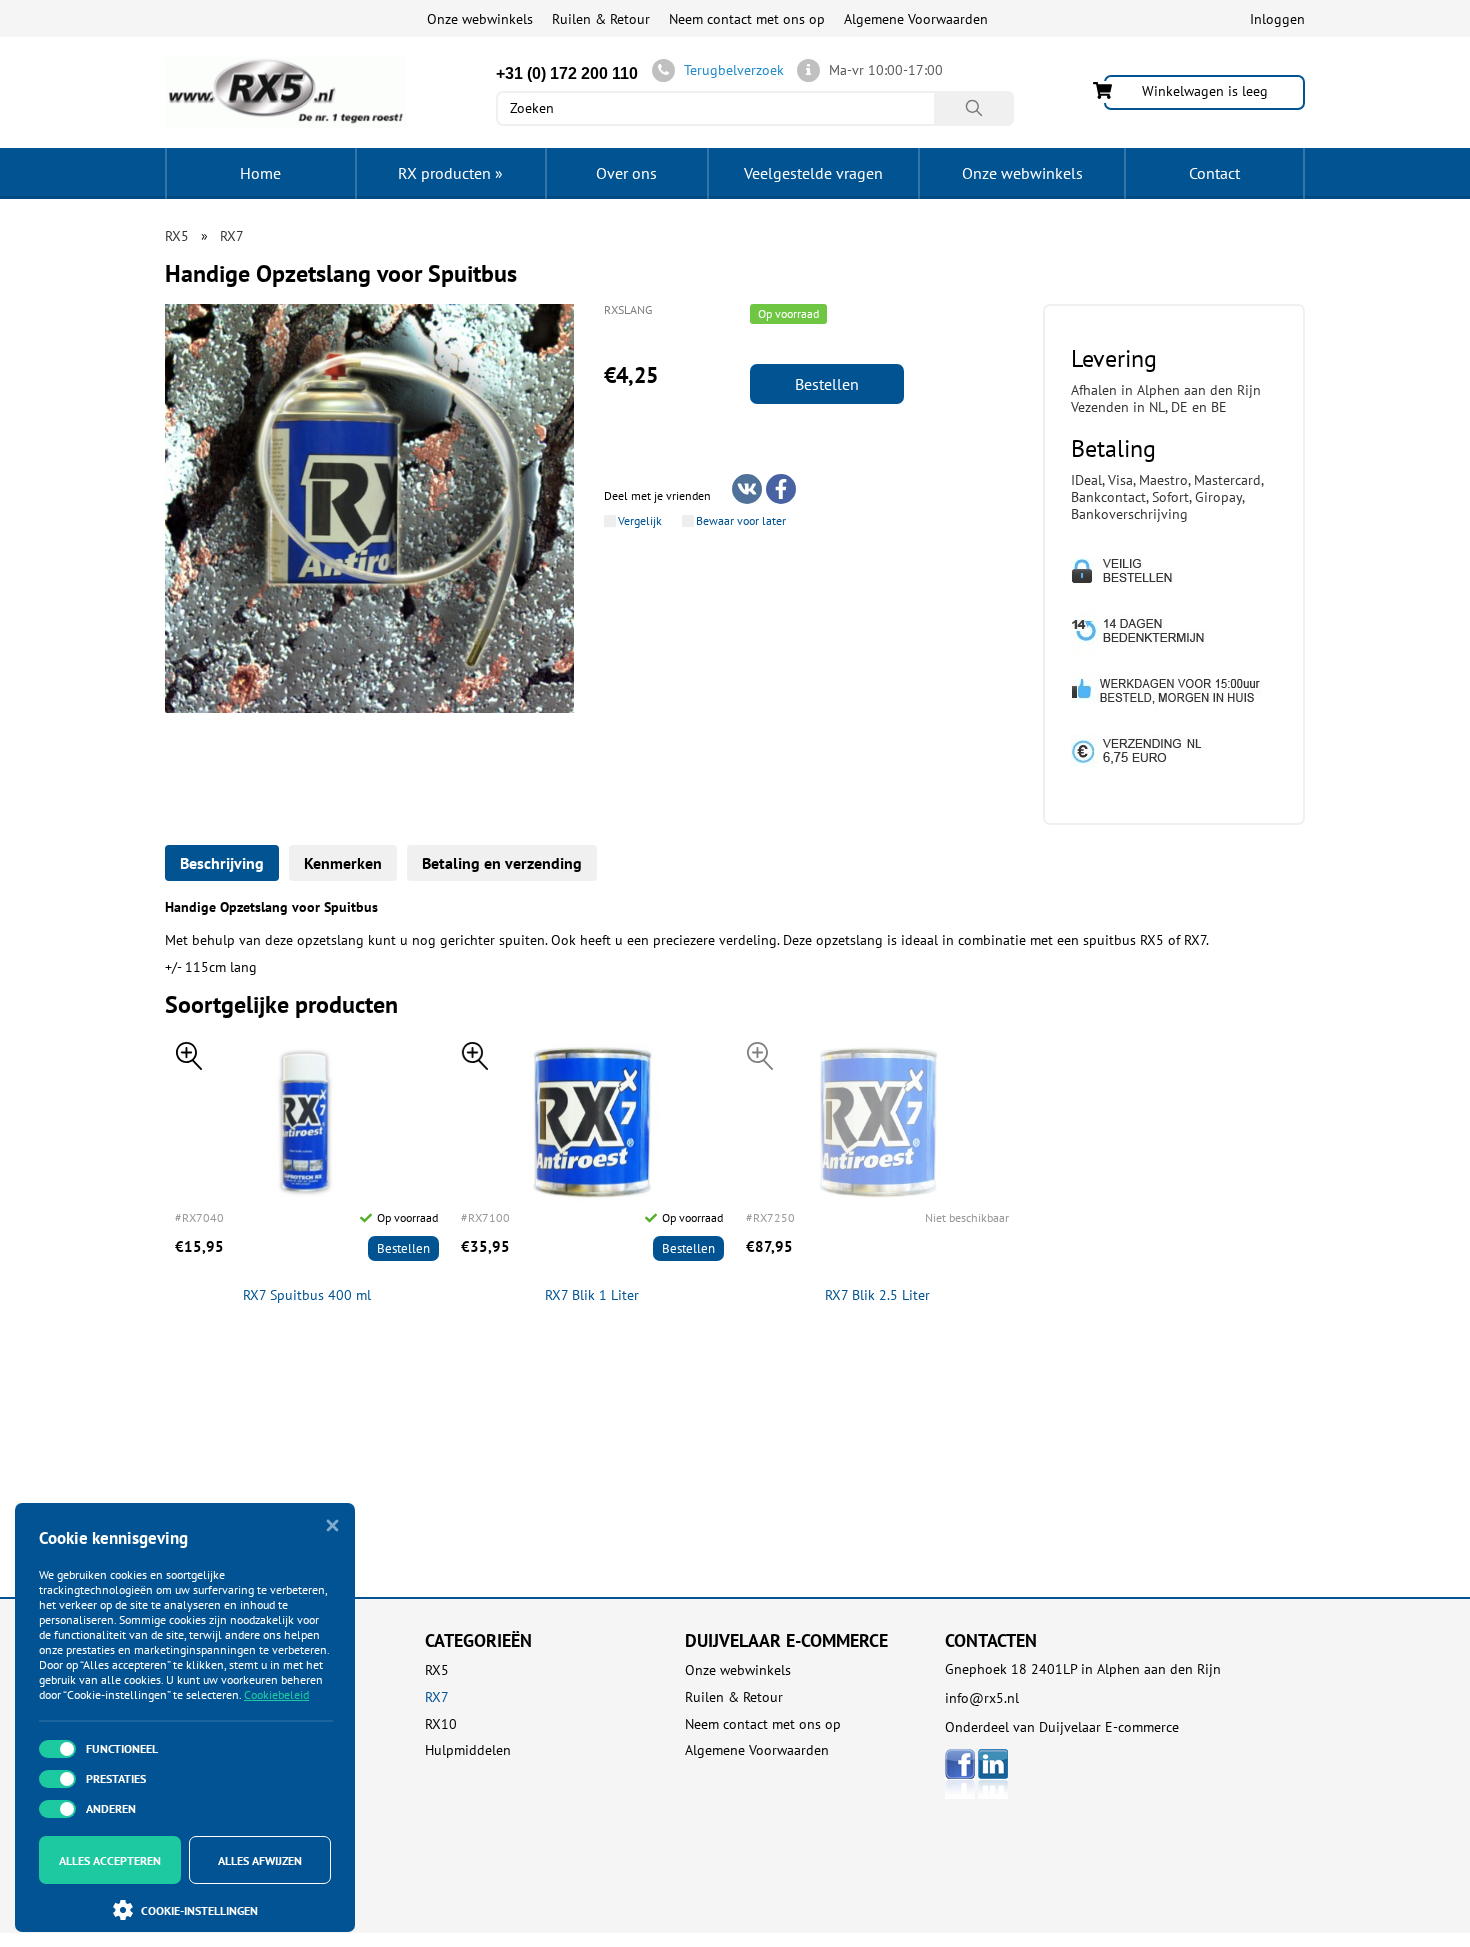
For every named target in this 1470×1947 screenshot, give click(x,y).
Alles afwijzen (260, 1860)
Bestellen (827, 384)
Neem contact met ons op (747, 19)
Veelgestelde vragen (813, 173)
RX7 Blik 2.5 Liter (877, 1295)
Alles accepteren (110, 1860)
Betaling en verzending (502, 863)
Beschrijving (222, 863)
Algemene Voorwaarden (916, 19)
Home (260, 173)
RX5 (437, 1670)
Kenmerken (343, 863)
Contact (1214, 173)
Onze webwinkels (480, 19)
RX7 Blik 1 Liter (592, 1295)
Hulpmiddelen (468, 1750)
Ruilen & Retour (601, 19)
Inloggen (1277, 19)
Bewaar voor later (741, 521)
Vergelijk (640, 521)
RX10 (441, 1724)
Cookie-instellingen (199, 1910)
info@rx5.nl (982, 1698)
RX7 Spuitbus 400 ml (307, 1295)
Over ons (626, 173)
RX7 (437, 1697)
